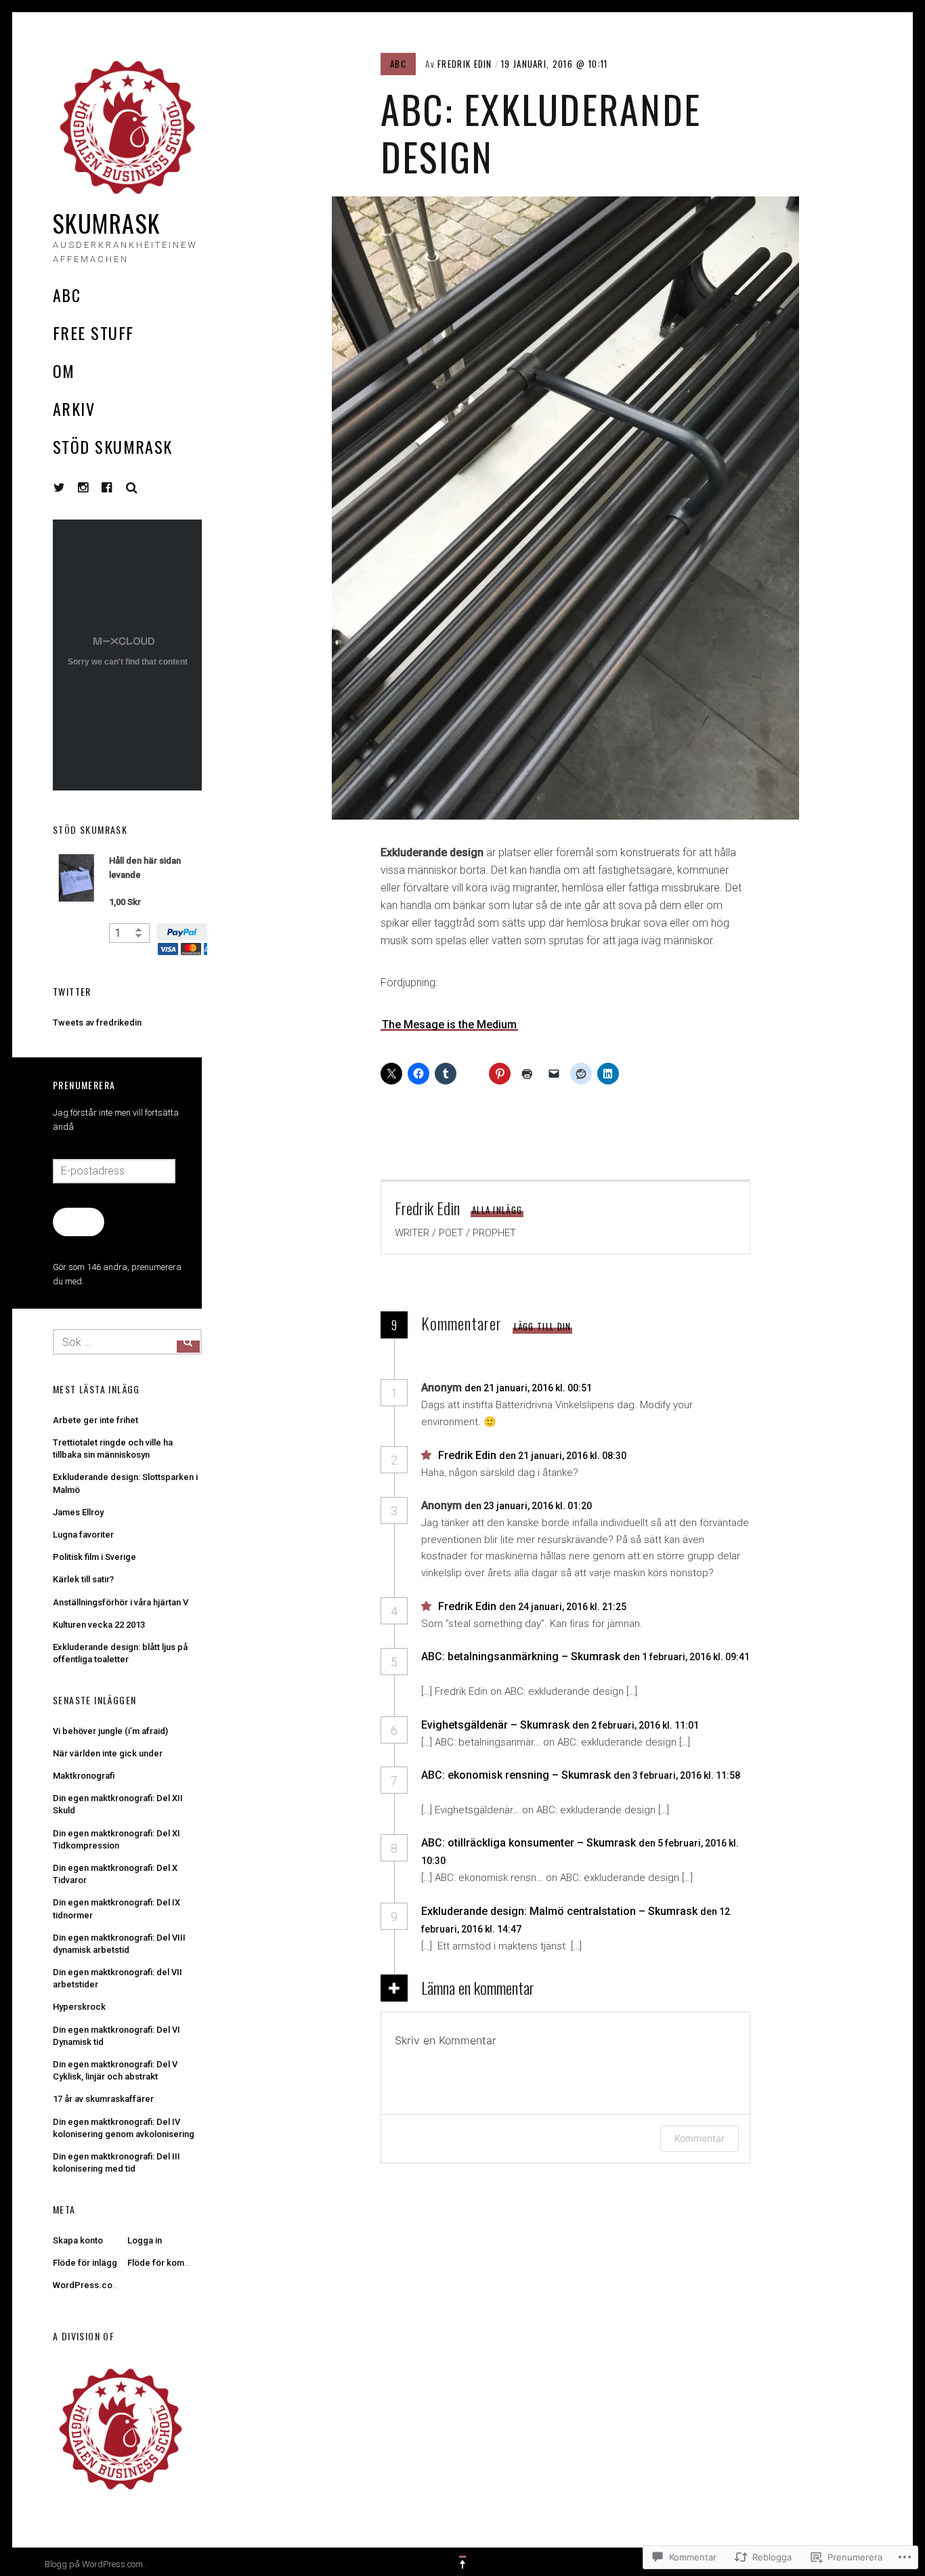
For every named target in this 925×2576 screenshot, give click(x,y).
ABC (67, 295)
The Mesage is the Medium (449, 1025)
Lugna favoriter (83, 1535)
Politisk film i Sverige (94, 1557)
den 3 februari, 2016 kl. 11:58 (677, 1775)
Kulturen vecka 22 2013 (99, 1625)
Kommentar (700, 2138)
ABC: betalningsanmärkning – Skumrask (521, 1656)
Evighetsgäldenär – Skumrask (495, 1725)
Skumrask (107, 223)
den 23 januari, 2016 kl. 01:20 (529, 1506)
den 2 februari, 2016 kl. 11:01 (637, 1725)
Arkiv (74, 408)
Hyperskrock (79, 2007)
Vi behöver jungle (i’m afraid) (110, 1731)
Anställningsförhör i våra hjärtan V (121, 1602)
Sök (132, 488)
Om (64, 371)
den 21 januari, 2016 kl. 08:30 (564, 1456)
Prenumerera (84, 1085)
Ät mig (78, 1221)
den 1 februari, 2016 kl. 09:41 (686, 1657)
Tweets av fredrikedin (97, 1022)
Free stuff (93, 333)
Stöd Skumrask (113, 446)
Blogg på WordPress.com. (95, 2564)
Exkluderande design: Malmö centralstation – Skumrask (559, 1911)
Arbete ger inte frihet (95, 1420)
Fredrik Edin (465, 64)
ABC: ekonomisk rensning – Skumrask (516, 1775)
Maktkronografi (84, 1776)
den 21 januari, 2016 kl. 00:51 (529, 1388)
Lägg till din (543, 1326)
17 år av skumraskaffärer (103, 2099)
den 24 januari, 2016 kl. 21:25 (564, 1607)
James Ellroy (78, 1512)
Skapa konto (78, 2240)
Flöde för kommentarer (174, 2263)
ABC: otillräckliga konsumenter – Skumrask (529, 1843)
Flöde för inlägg (85, 2263)
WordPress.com (86, 2285)
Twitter (72, 991)
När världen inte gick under (108, 1753)
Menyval (60, 488)
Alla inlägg (497, 1210)
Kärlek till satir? (83, 1579)
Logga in (145, 2240)
